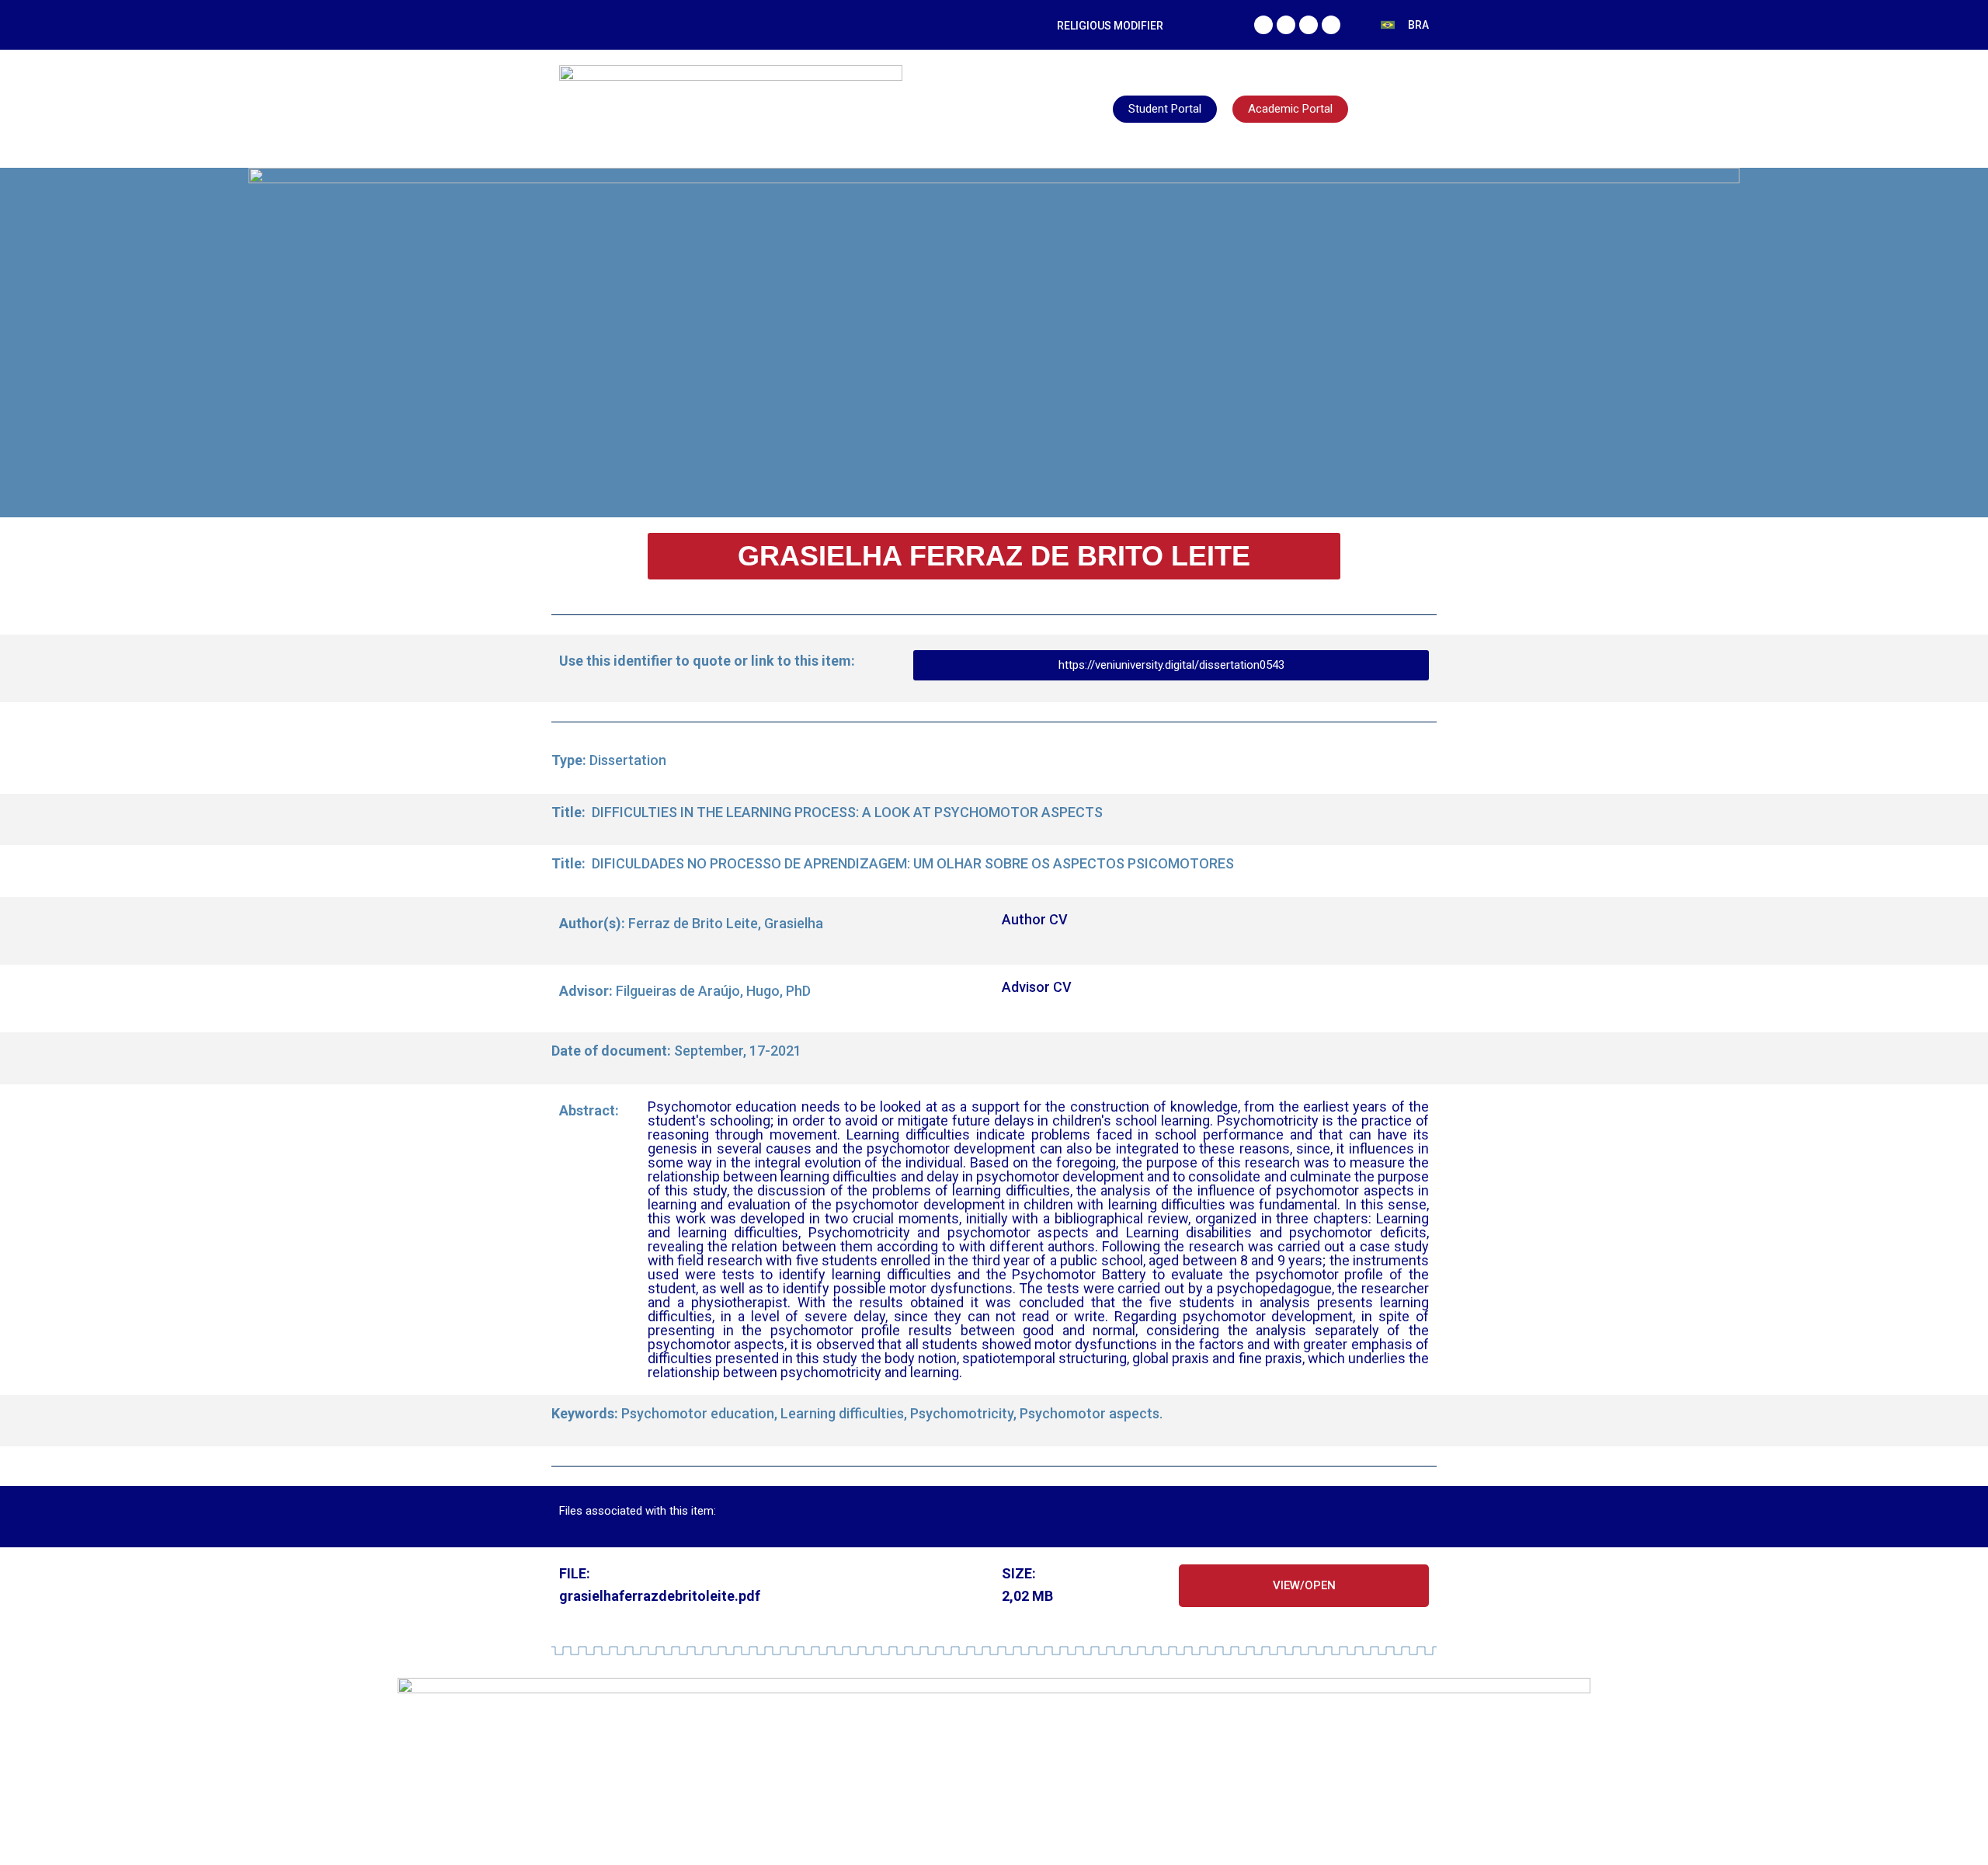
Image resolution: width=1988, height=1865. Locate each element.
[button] (994, 556)
